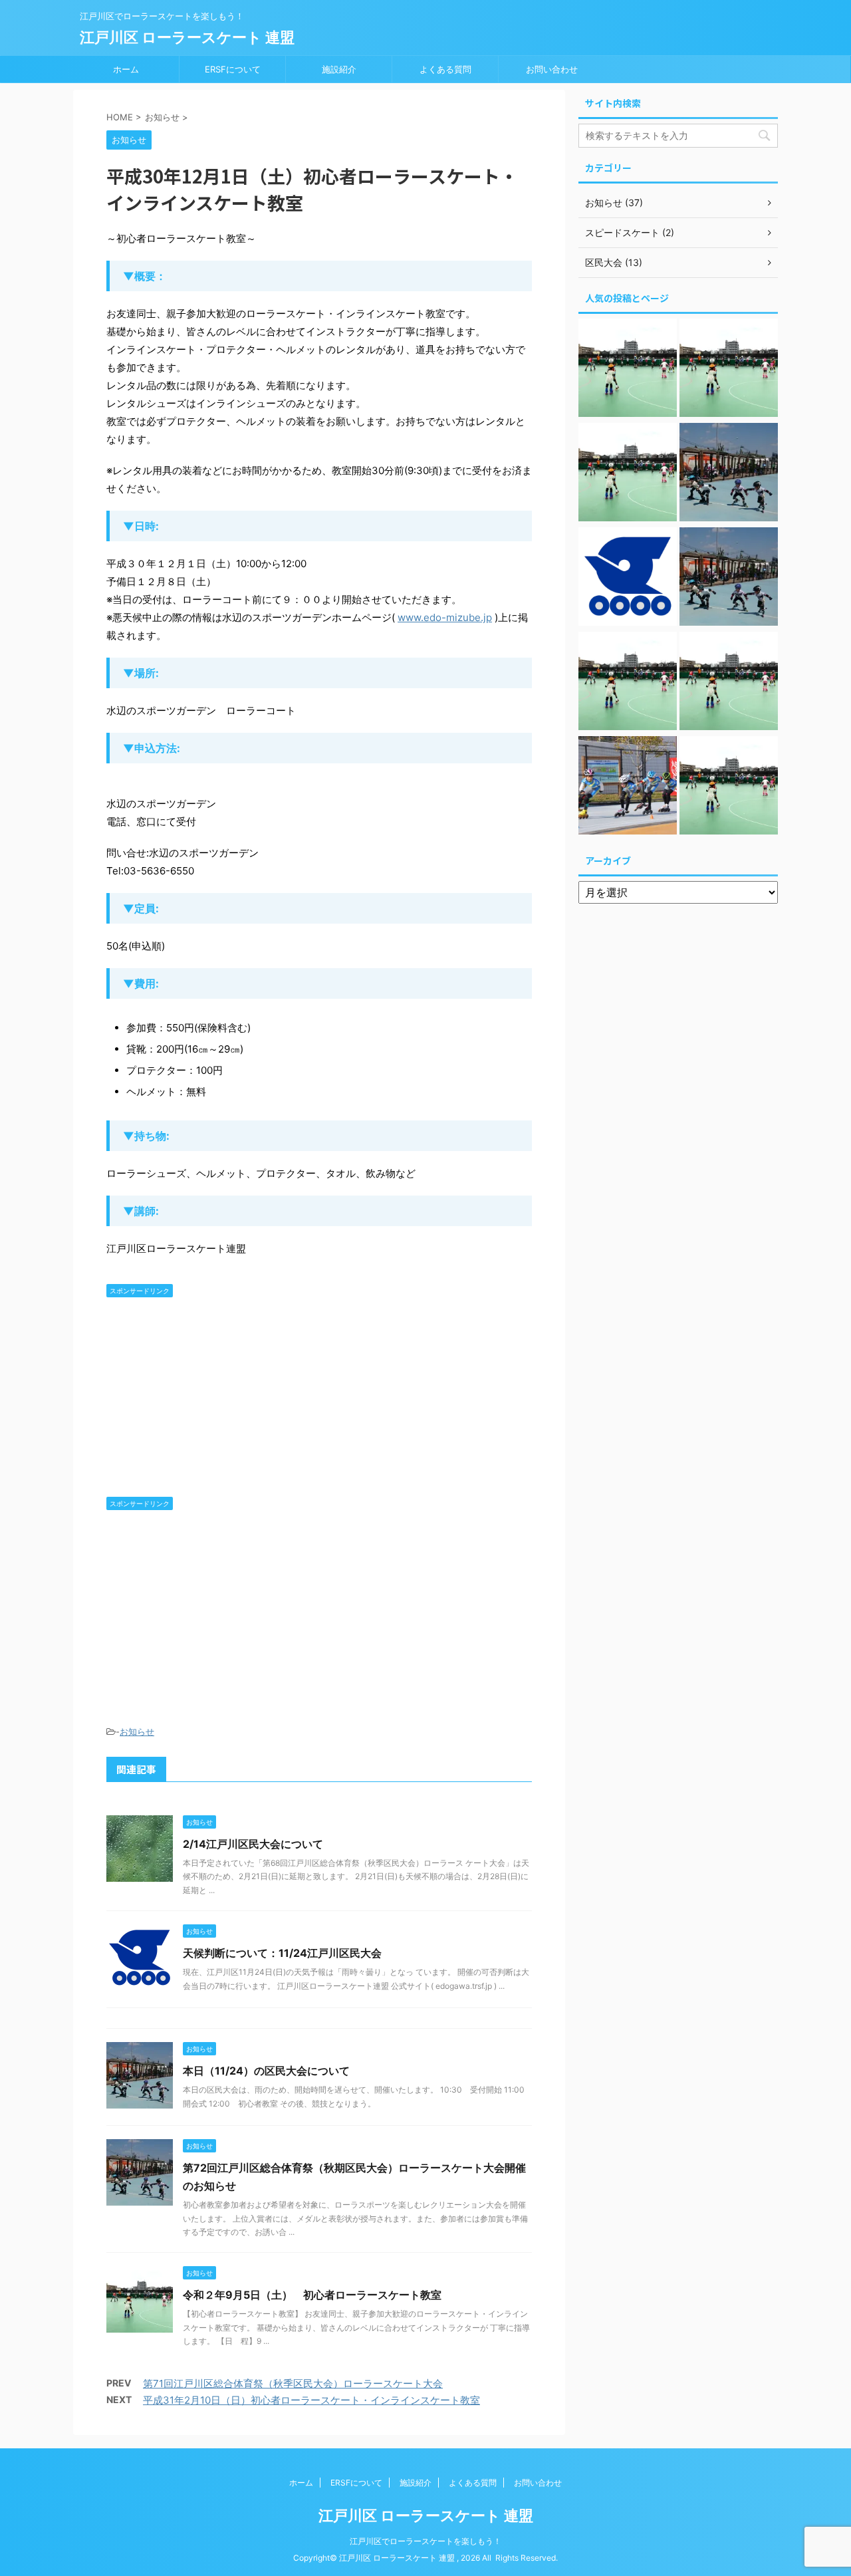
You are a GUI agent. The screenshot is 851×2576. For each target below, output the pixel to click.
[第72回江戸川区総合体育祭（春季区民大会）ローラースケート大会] (628, 787)
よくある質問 (445, 69)
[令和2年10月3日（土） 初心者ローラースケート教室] (628, 369)
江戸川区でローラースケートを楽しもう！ (425, 2541)
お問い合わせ (552, 69)
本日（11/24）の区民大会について (266, 2071)
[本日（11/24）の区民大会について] (729, 474)
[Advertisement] (319, 1397)
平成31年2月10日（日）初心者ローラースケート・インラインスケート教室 (311, 2400)
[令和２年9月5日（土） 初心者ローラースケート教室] (729, 369)
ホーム (126, 69)
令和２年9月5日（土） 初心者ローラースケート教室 (312, 2295)
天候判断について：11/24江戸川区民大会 (282, 1953)
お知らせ (137, 1732)
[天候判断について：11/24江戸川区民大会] (628, 578)
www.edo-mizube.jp (445, 617)
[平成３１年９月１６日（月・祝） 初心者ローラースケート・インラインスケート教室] (628, 683)
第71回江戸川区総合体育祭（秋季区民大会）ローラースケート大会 (293, 2383)
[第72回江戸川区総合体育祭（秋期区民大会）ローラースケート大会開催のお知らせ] (729, 578)
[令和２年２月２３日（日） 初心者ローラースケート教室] (628, 474)
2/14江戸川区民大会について (253, 1844)
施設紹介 (339, 69)
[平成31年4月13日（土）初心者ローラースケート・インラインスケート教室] (729, 787)
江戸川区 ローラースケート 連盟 (187, 37)
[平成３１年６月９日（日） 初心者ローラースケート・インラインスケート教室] (729, 683)
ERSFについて (233, 69)
